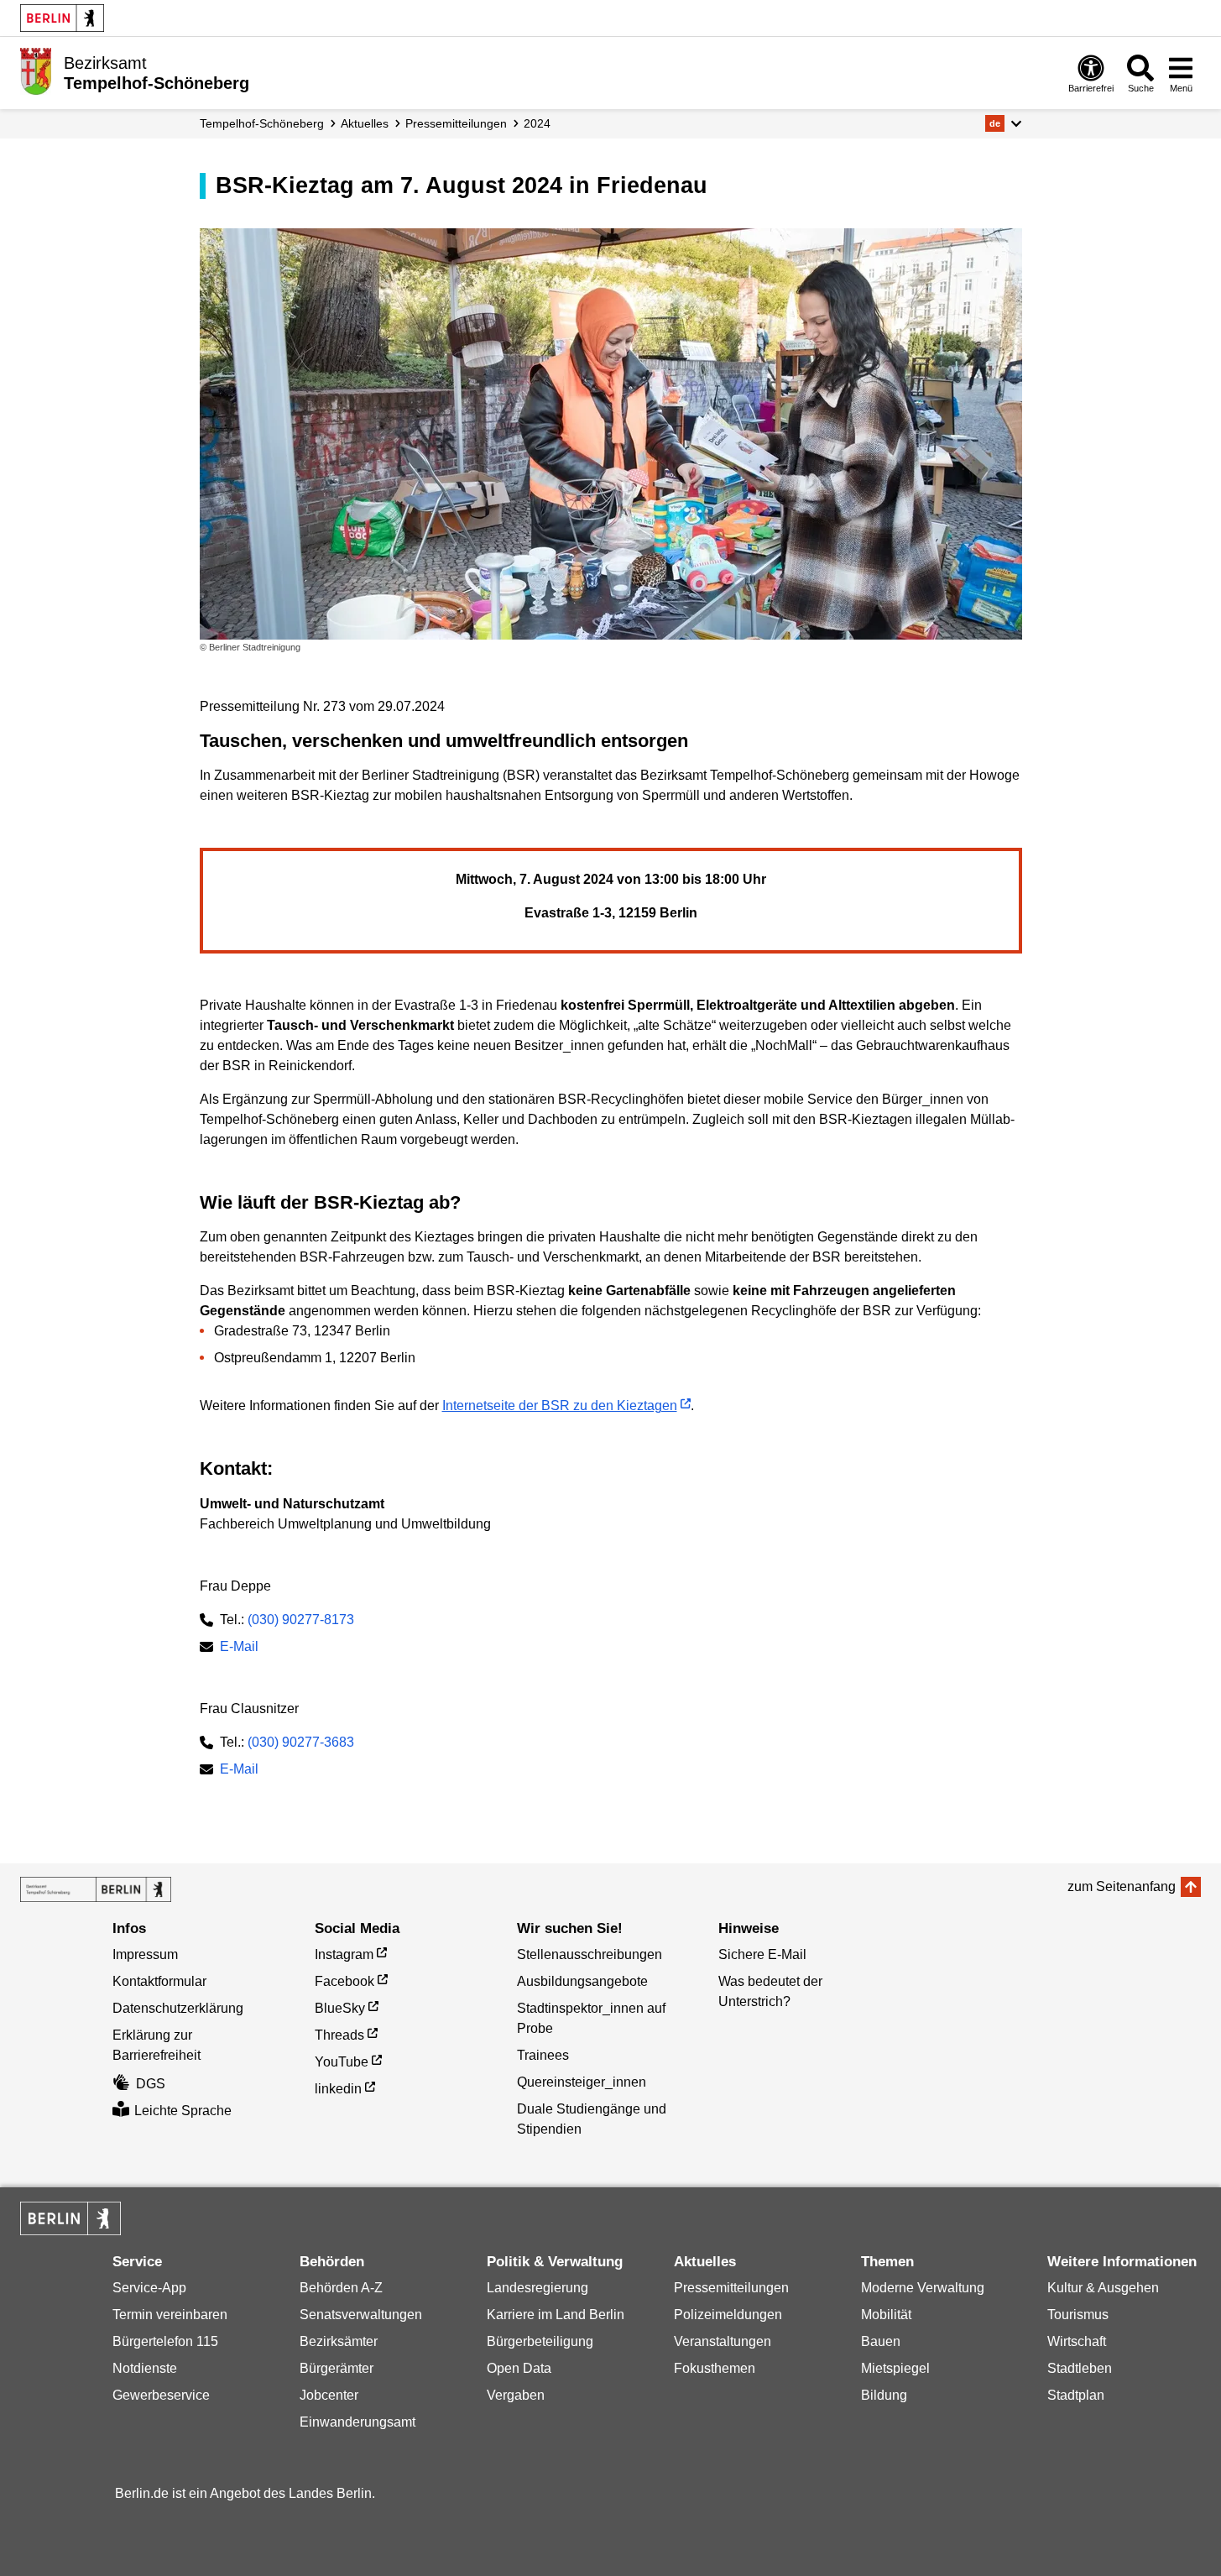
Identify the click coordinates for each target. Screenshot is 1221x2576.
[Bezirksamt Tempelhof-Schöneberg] (96, 1889)
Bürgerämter (337, 2368)
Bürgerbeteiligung (540, 2341)
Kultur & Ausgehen (1103, 2288)
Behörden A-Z (341, 2288)
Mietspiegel (895, 2368)
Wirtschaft (1077, 2341)
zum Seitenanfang (1122, 1886)
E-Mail (239, 1648)
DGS (151, 2084)
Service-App (149, 2288)
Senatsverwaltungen (361, 2315)
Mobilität (886, 2315)
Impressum (145, 1954)
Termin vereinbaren (170, 2315)
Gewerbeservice (161, 2395)
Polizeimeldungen (728, 2315)
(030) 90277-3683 (301, 1742)
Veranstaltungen (723, 2341)
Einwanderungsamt (357, 2422)
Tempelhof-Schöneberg (262, 123)
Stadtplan (1076, 2395)
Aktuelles (365, 123)
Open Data (519, 2368)
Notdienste (145, 2368)
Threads (339, 2035)
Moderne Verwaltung (923, 2288)
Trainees (543, 2055)
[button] (1003, 123)
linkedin (338, 2089)
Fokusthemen (715, 2368)
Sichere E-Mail (762, 1954)
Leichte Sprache (183, 2111)
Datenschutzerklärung (178, 2008)
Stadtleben (1080, 2368)
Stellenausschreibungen (590, 1954)
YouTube (342, 2062)
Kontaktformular (159, 1981)
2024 (537, 123)
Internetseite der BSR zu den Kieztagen (560, 1406)
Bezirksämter (339, 2341)
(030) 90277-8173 (301, 1620)
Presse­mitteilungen (456, 123)
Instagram (344, 1954)
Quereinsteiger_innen (582, 2082)
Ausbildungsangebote (582, 1981)
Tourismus (1078, 2315)
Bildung (884, 2395)
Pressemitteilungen (731, 2288)
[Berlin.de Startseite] (62, 18)
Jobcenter (329, 2395)
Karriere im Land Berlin (556, 2315)
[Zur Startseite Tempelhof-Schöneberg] (36, 71)
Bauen (881, 2341)
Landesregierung (537, 2288)
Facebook (344, 1981)
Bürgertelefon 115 (165, 2341)
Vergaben (516, 2395)
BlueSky (340, 2008)
